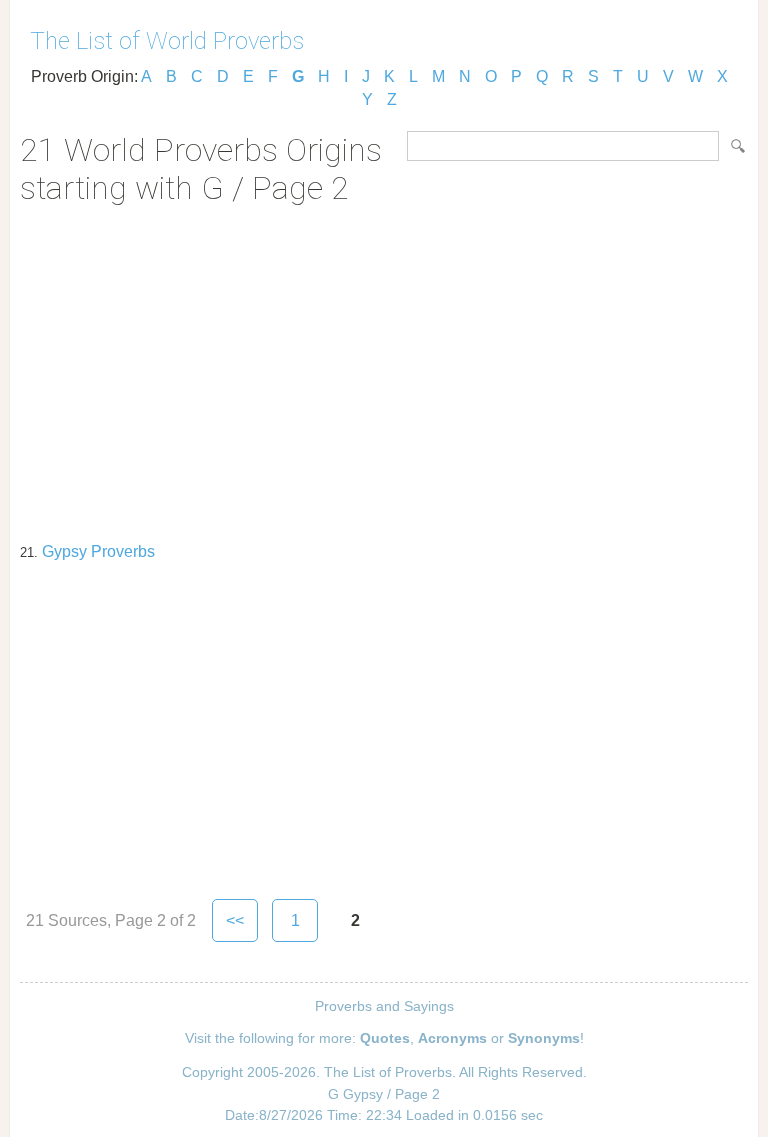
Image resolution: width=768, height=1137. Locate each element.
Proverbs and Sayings (384, 1006)
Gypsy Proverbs (98, 551)
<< (235, 920)
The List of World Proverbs (167, 41)
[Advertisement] (384, 367)
